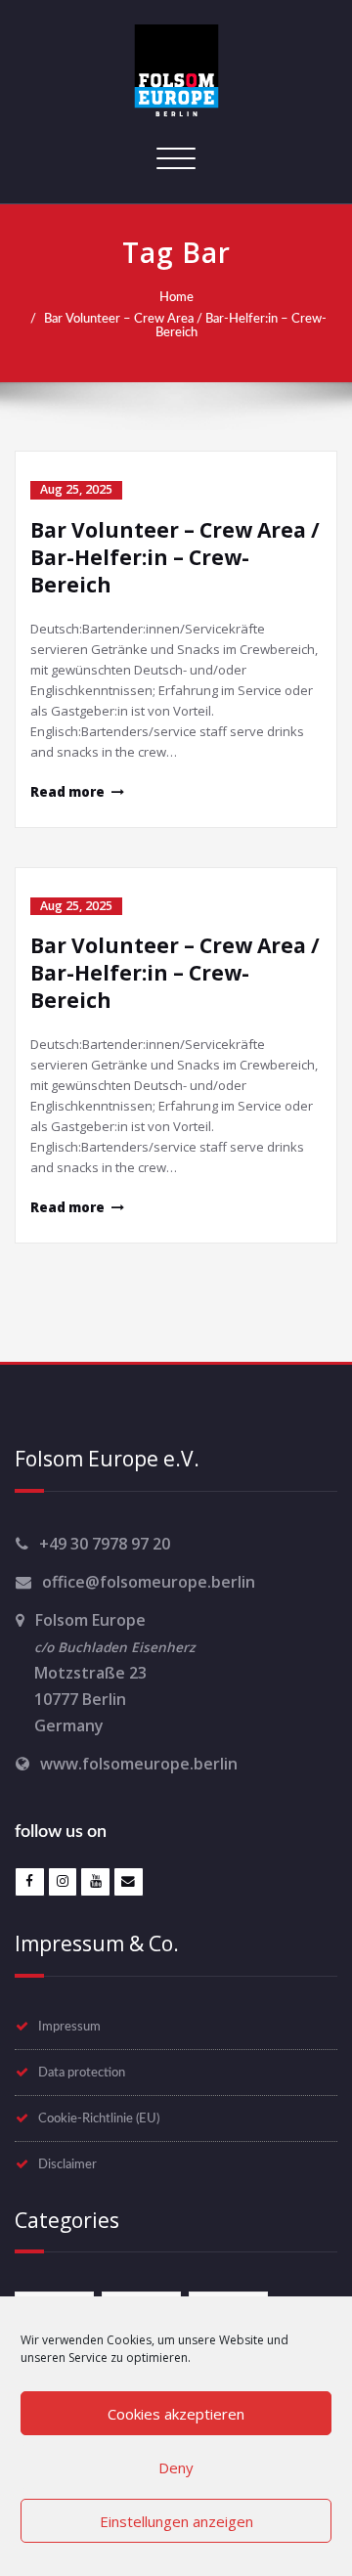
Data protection (82, 2073)
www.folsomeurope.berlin (139, 1764)
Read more (67, 792)
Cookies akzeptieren (176, 2414)
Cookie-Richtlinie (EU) (99, 2118)
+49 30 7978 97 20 (105, 1544)
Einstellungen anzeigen (176, 2521)
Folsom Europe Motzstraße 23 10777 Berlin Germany (105, 1673)
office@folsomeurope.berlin (149, 1582)
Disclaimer (67, 2164)
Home (176, 297)
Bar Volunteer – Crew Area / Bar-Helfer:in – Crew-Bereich (185, 326)
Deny (176, 2467)
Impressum (69, 2027)
